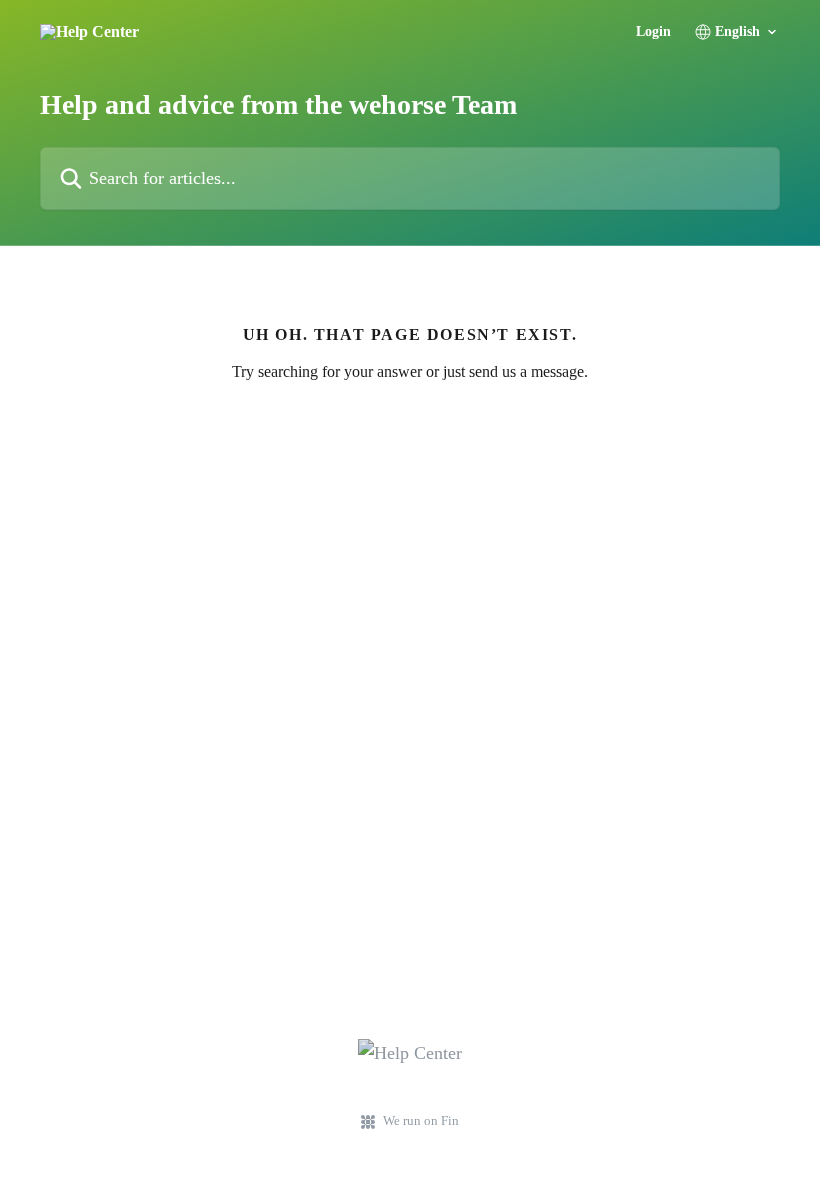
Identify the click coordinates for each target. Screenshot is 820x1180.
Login (653, 32)
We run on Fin (421, 1120)
